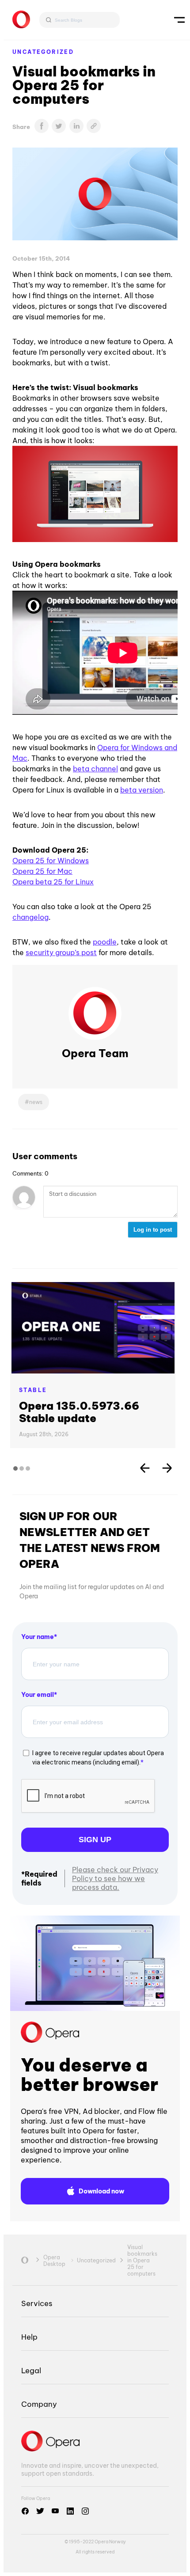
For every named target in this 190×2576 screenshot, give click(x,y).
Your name (38, 1637)
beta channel (95, 769)
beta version (142, 790)
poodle (105, 942)
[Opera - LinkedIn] (70, 2511)
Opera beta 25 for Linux (53, 882)
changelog (30, 917)
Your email (38, 1695)
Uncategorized (43, 52)
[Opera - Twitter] (40, 2511)
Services (37, 2303)
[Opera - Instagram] (85, 2511)
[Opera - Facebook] (25, 2511)
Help (29, 2337)
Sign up (95, 1840)
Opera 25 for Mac (42, 871)
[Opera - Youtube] (55, 2511)
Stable (33, 1390)
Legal (31, 2370)
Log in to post (153, 1230)
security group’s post (61, 952)
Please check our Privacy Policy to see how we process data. (115, 1878)
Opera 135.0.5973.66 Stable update (79, 1412)
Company (39, 2404)
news (36, 1102)
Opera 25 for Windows (51, 861)
